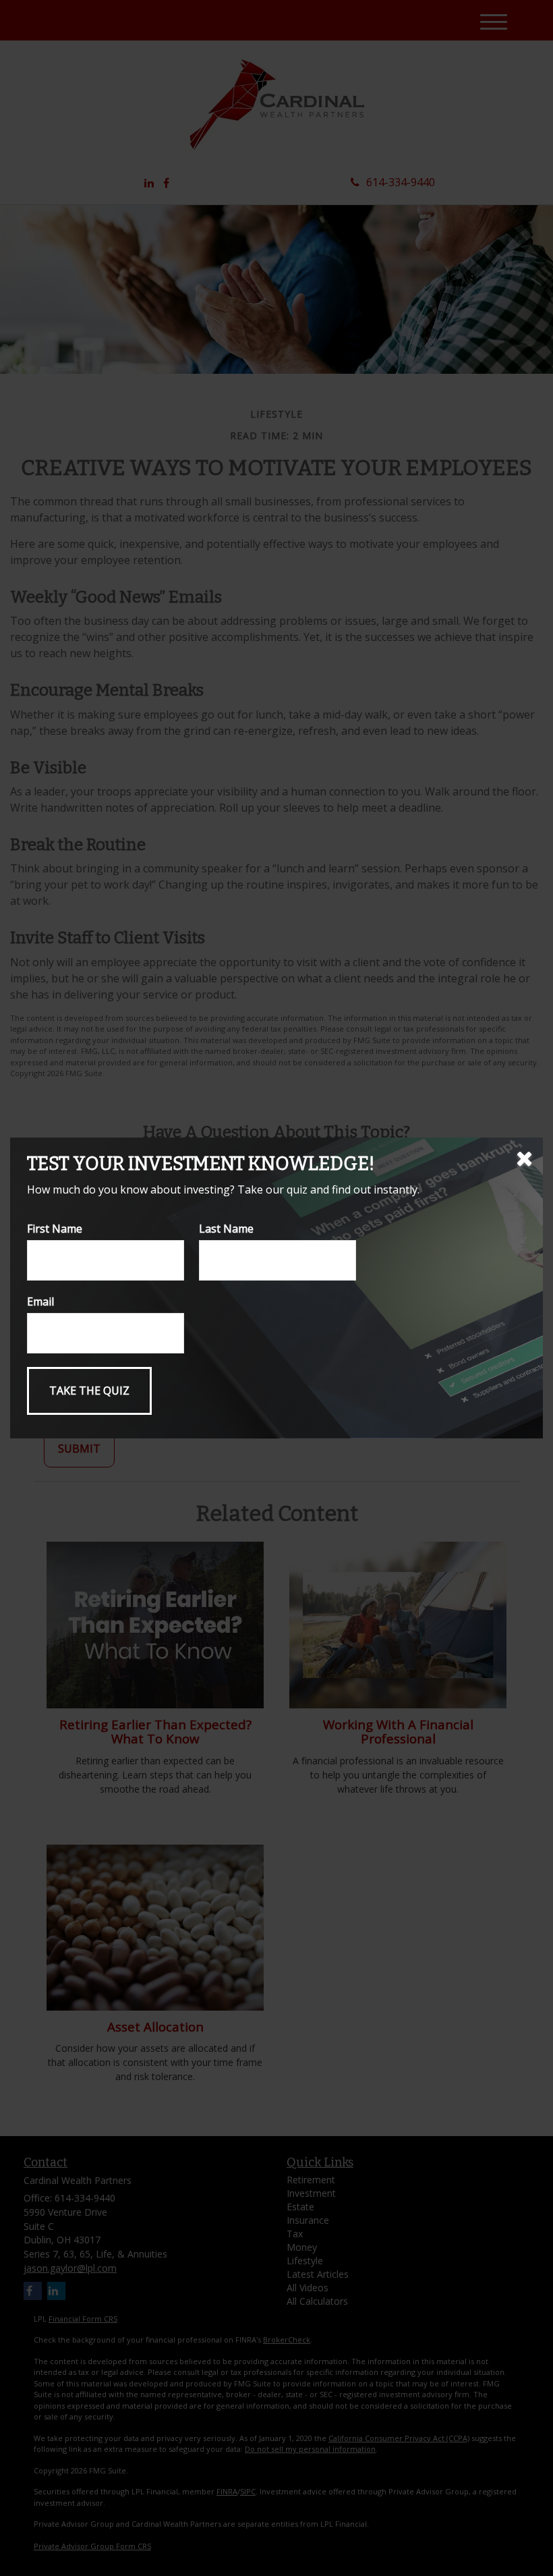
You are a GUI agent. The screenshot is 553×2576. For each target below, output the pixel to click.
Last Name (226, 1229)
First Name (55, 1229)
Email (40, 1301)
